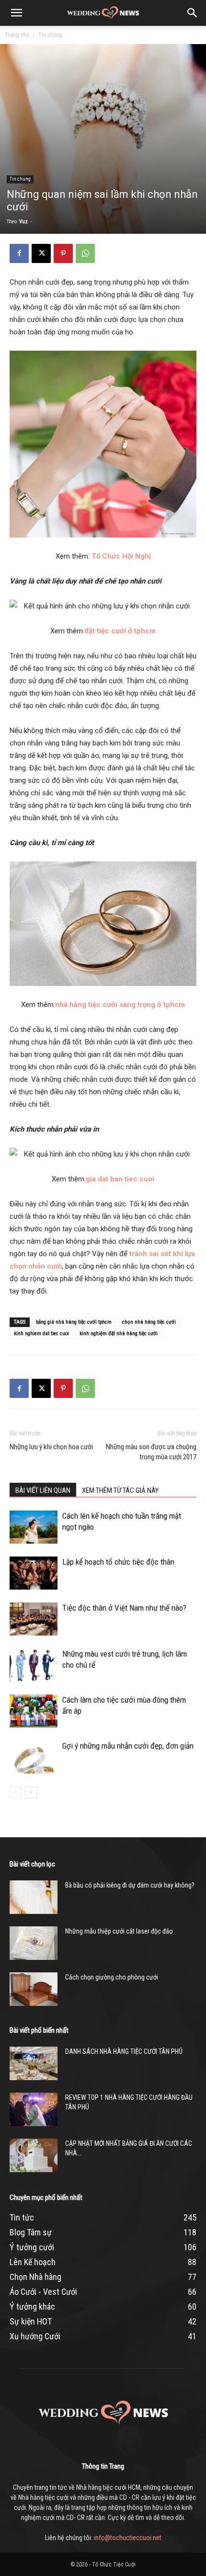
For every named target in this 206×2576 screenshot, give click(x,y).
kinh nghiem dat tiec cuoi (41, 1334)
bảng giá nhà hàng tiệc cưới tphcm (74, 1322)
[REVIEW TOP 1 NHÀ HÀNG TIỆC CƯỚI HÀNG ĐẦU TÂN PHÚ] (34, 2109)
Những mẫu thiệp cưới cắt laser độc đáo (119, 1931)
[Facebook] (19, 253)
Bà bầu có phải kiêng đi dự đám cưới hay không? (130, 1885)
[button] (16, 13)
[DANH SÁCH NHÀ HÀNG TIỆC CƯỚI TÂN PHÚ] (34, 2063)
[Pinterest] (63, 253)
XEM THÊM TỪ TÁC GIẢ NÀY (120, 1490)
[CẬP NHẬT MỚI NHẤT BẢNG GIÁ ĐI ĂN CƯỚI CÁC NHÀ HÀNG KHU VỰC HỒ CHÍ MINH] (34, 2155)
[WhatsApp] (85, 253)
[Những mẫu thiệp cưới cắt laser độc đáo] (34, 1943)
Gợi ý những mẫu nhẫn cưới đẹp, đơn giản (128, 1746)
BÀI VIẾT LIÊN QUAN (43, 1490)
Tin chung (50, 35)
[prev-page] (16, 1792)
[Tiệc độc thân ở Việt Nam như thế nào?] (34, 1619)
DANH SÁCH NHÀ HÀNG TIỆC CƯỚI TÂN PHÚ (124, 2051)
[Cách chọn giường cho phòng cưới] (34, 1989)
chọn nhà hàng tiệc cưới (149, 1322)
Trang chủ (17, 35)
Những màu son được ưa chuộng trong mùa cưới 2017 (151, 1452)
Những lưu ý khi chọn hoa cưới (51, 1447)
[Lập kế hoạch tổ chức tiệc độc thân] (34, 1573)
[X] (41, 253)
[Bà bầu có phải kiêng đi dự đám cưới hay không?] (34, 1897)
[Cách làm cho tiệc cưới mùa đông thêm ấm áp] (34, 1711)
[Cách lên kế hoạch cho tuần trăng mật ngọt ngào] (34, 1527)
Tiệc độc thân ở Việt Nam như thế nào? (124, 1608)
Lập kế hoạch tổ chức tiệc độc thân (118, 1562)
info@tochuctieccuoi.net (128, 2538)
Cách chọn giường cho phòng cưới (112, 1977)
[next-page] (31, 1792)
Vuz (23, 222)
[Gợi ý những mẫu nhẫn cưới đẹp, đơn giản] (34, 1757)
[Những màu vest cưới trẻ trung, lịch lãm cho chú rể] (34, 1665)
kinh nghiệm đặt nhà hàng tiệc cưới (119, 1334)
